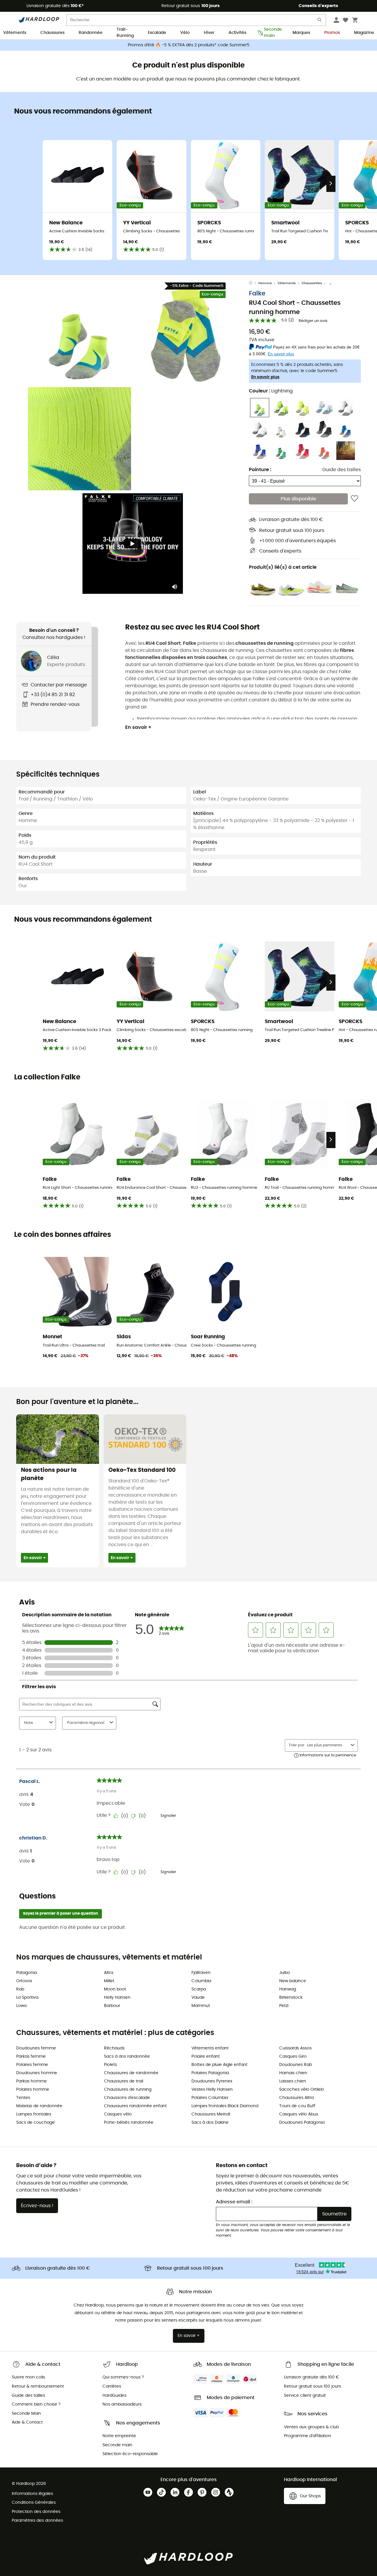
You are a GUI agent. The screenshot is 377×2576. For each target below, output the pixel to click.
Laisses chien (293, 2081)
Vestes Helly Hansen (212, 2090)
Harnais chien (293, 2073)
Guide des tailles (342, 470)
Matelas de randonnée (39, 2106)
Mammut (201, 2006)
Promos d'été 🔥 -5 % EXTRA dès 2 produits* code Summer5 (189, 45)
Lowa (21, 2006)
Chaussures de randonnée (131, 2073)
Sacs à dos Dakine (210, 2123)
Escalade (157, 33)
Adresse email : (234, 2202)
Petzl (284, 2006)
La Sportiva (27, 1998)
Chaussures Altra (296, 2098)
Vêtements (15, 33)
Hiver (209, 33)
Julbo (285, 1973)
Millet (109, 1981)
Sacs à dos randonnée (127, 2056)
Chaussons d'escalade (127, 2098)
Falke (257, 294)
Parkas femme (31, 2056)
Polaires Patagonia (210, 2073)
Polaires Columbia (210, 2098)
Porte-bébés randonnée (129, 2123)
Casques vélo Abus (299, 2114)
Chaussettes (312, 283)
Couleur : (271, 391)
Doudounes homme (37, 2073)
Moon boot (115, 1989)
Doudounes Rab (296, 2065)
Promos (332, 33)
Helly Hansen (117, 1998)
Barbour (112, 2006)
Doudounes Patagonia (302, 2123)
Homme (265, 283)
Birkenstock (291, 1998)
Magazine (364, 33)
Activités (237, 33)
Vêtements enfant (210, 2048)
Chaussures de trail (124, 2081)
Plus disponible (299, 499)
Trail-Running (125, 33)
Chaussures (52, 33)
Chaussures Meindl (211, 2114)
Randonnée (91, 33)
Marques (301, 33)
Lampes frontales (34, 2114)
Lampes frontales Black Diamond (225, 2106)
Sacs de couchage (35, 2123)
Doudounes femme (36, 2048)
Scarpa (199, 1989)
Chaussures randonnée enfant (135, 2106)
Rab (20, 1989)
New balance (293, 1981)
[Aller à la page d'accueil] (254, 283)
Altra (109, 1973)
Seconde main (271, 33)
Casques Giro (293, 2056)
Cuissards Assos (295, 2048)
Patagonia (27, 1973)
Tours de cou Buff (297, 2106)
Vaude (198, 1998)
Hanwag (288, 1989)
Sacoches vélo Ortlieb (301, 2090)
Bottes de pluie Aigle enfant (219, 2065)
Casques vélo (118, 2114)
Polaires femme (32, 2065)
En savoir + (138, 727)
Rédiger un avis (313, 321)
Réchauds (114, 2048)
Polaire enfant (206, 2056)
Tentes (23, 2098)
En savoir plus (265, 377)
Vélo (185, 33)
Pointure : (260, 470)
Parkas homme (32, 2081)
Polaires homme (33, 2090)
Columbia (201, 1981)
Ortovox (24, 1981)
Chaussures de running (128, 2090)
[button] (80, 333)
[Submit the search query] (320, 21)
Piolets (110, 2065)
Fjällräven (201, 1973)
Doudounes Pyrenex (212, 2081)
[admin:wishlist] (354, 499)
